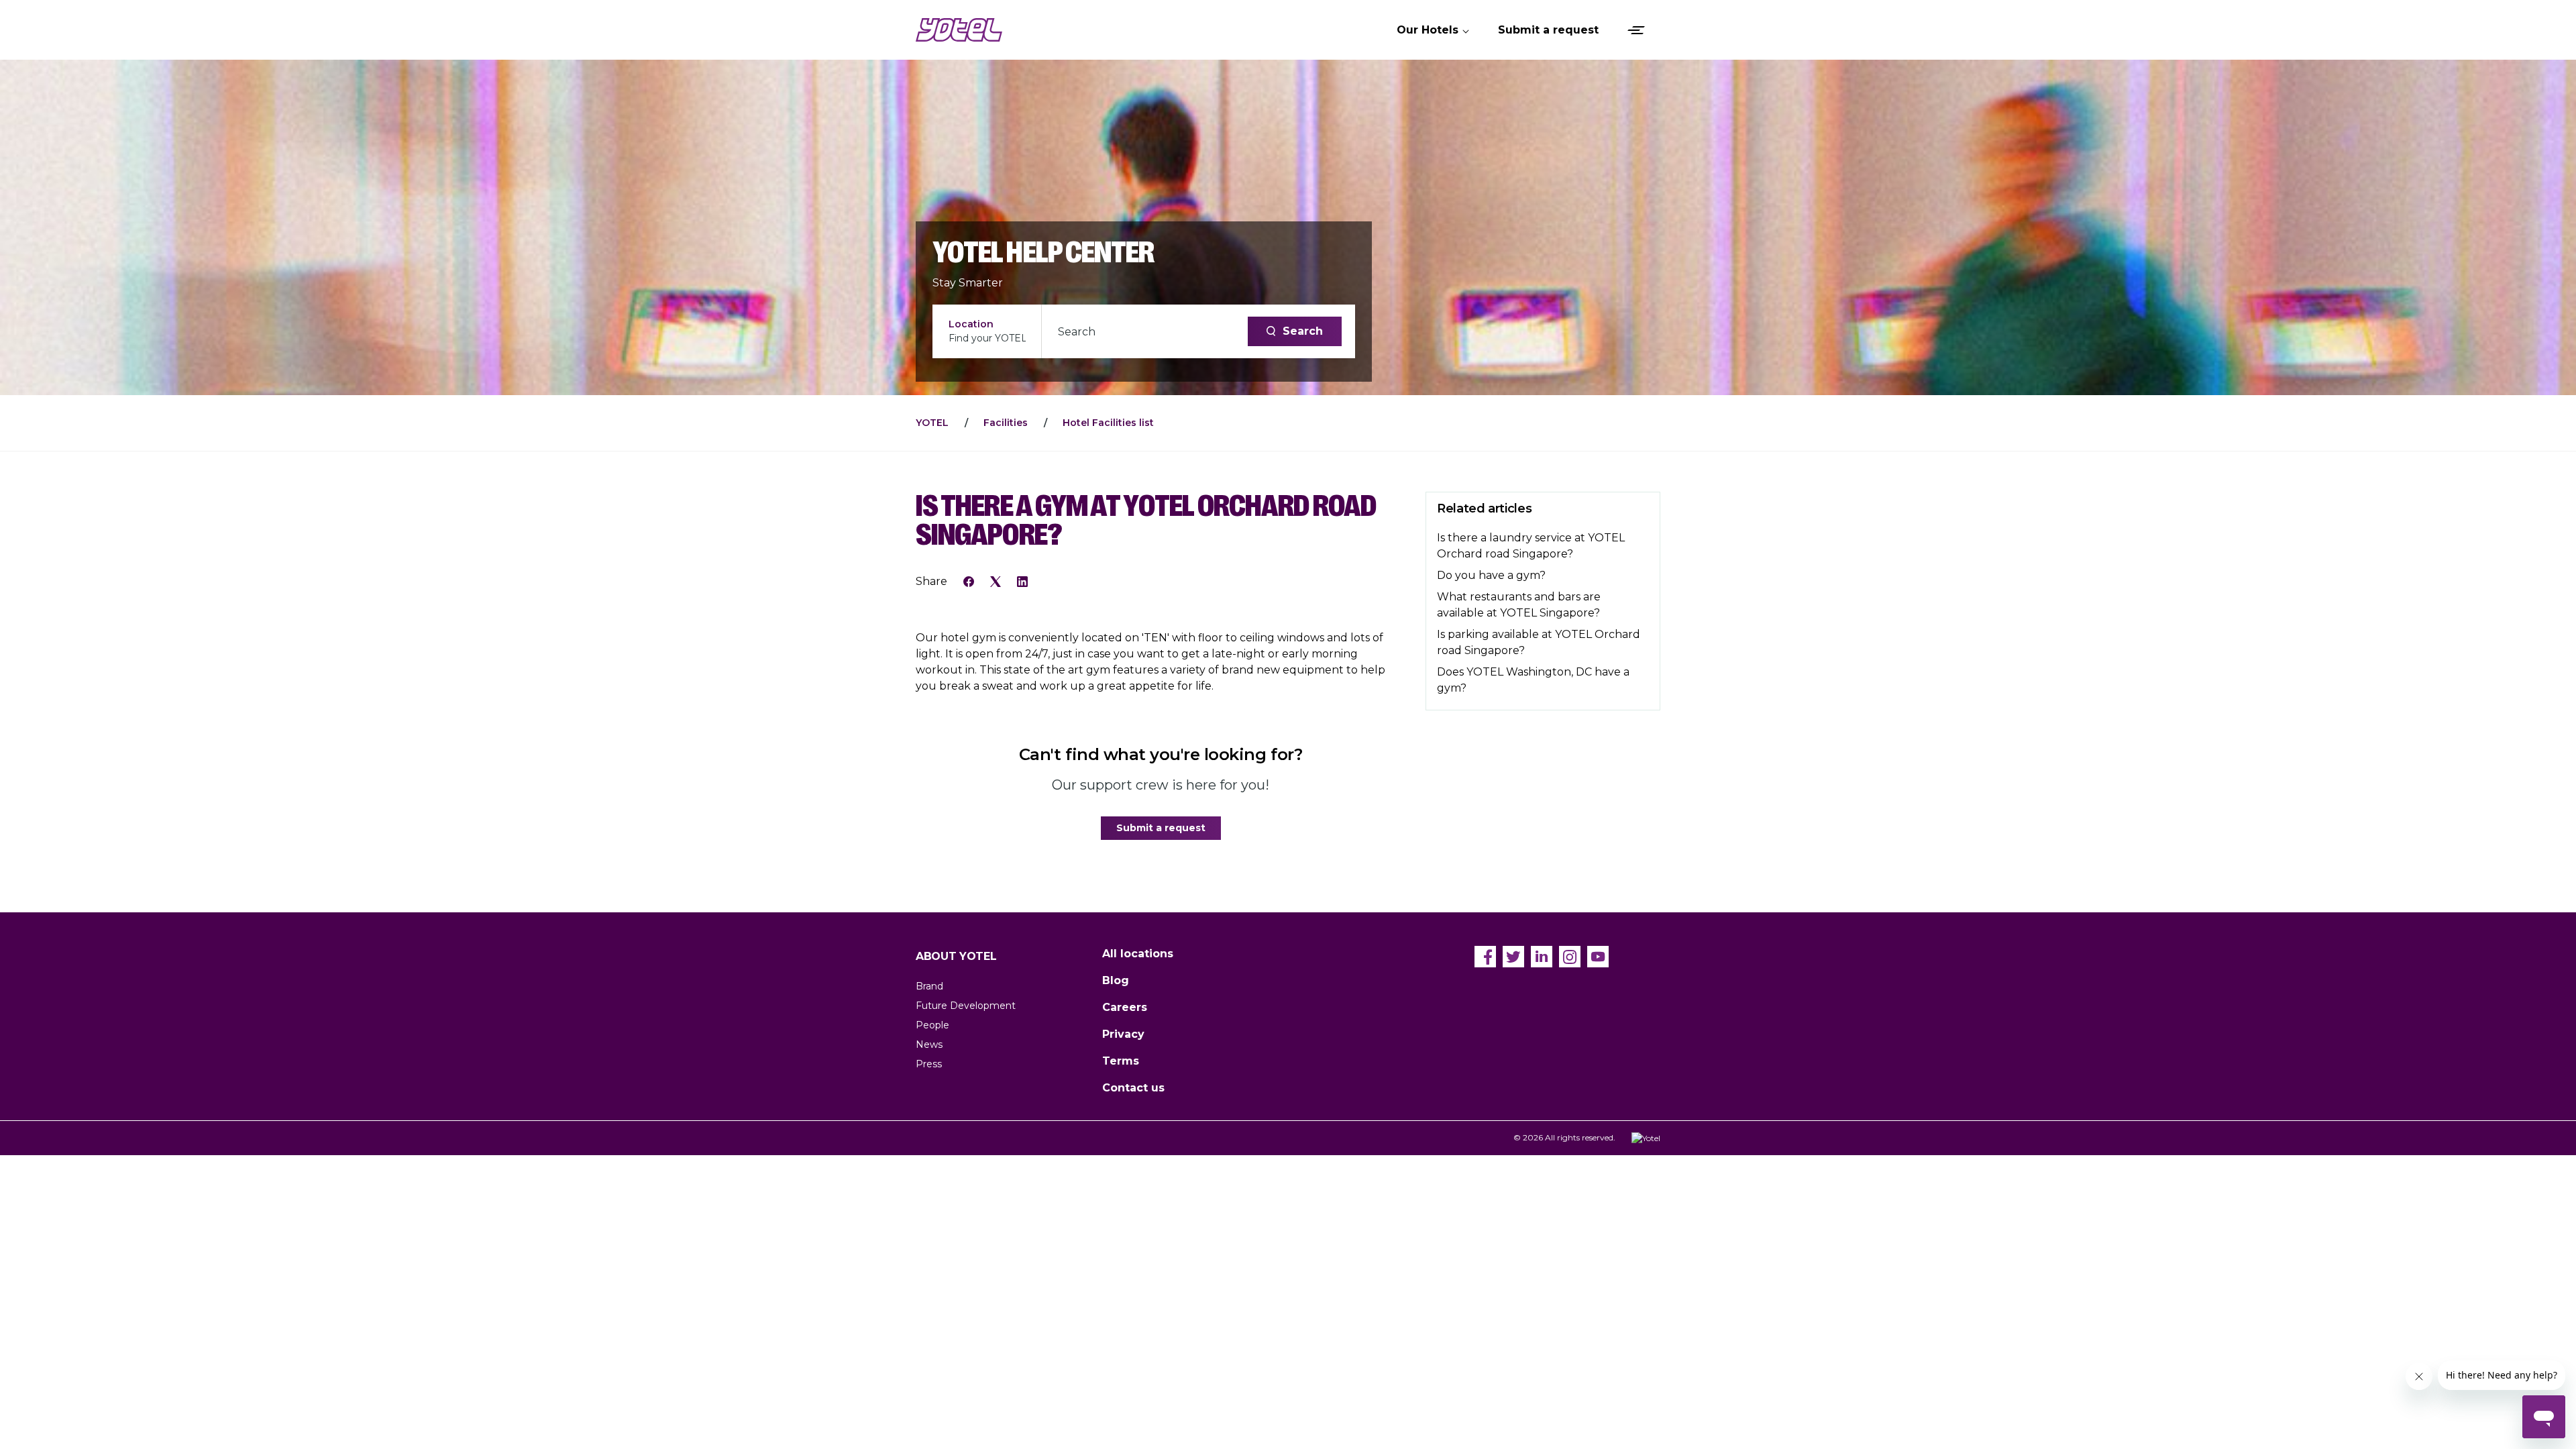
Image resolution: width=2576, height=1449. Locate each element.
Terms (1121, 1061)
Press (929, 1064)
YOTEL (932, 423)
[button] (1434, 30)
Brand (929, 986)
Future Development (966, 1006)
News (929, 1044)
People (932, 1025)
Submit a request (1161, 828)
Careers (1125, 1007)
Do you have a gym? (1491, 575)
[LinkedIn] (1022, 581)
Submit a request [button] (1548, 30)
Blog (1116, 980)
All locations (1138, 954)
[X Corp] (996, 581)
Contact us (1133, 1088)
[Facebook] (969, 581)
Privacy (1123, 1034)
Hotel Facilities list (1108, 423)
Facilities (1006, 423)
